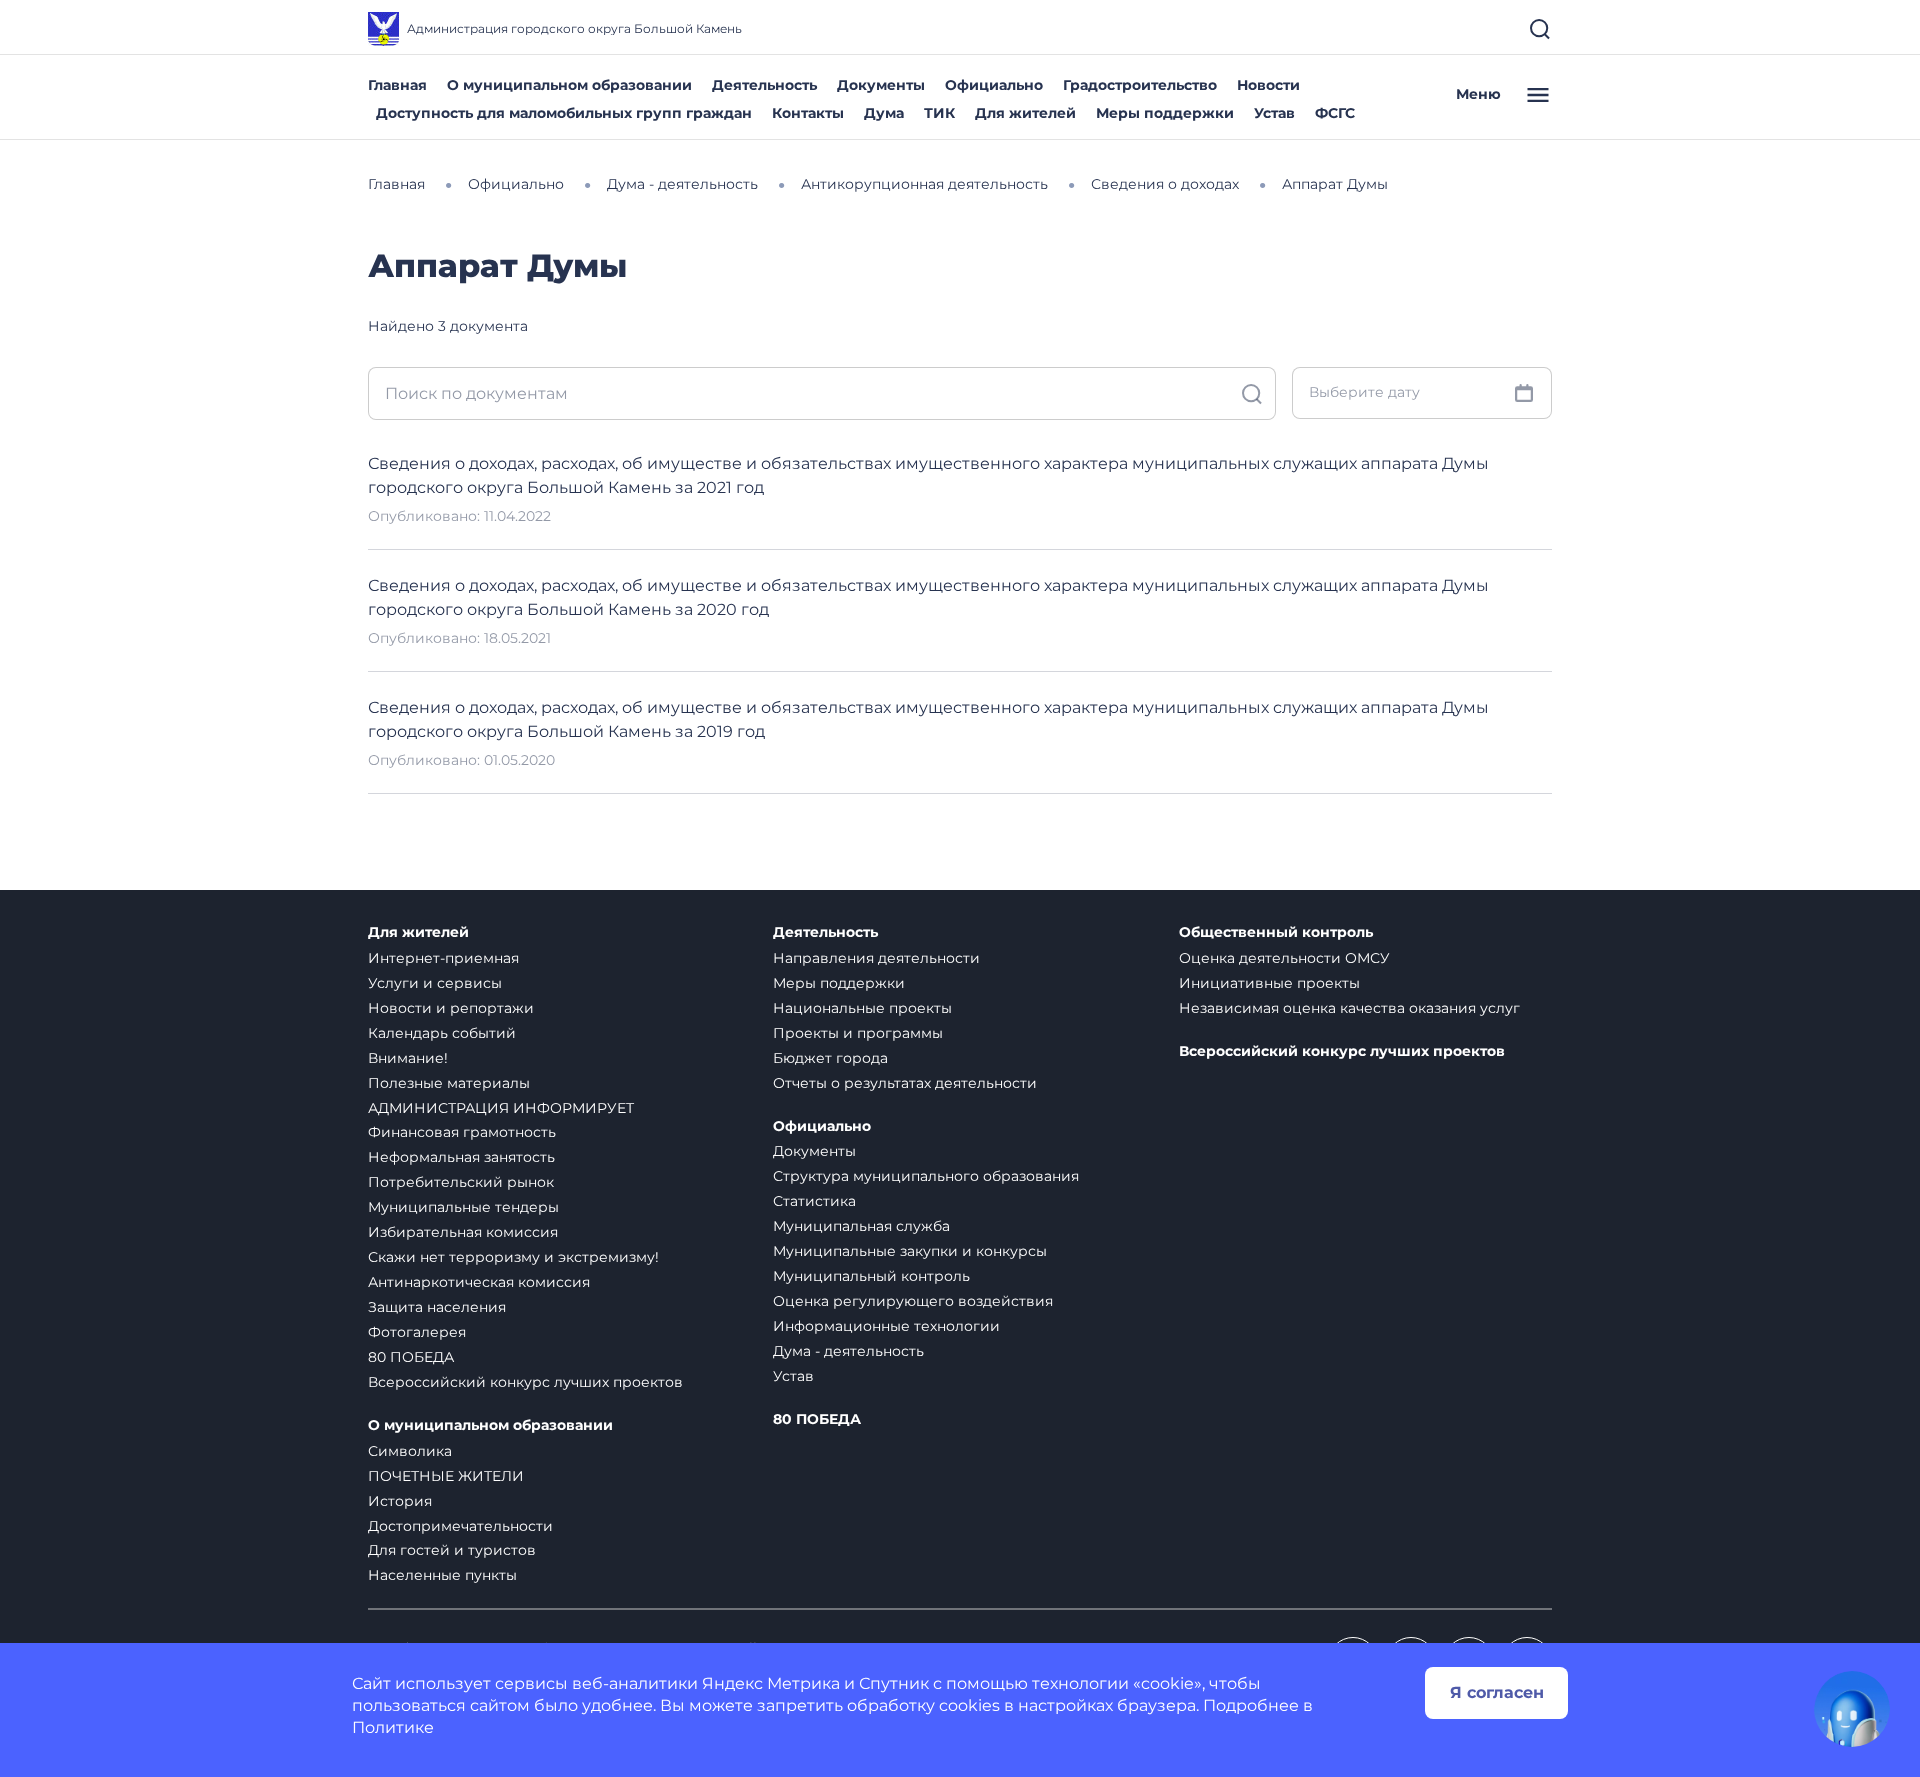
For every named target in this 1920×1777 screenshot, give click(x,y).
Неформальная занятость (461, 1157)
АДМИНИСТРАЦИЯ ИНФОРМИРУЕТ (501, 1108)
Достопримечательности (460, 1526)
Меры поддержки (1165, 113)
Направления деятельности (876, 958)
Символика (410, 1451)
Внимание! (408, 1058)
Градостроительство (1140, 85)
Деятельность (764, 85)
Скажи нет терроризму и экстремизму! (513, 1257)
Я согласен (1497, 1692)
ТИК (939, 113)
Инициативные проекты (1269, 983)
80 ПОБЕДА (411, 1357)
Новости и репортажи (451, 1008)
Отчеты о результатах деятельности (905, 1083)
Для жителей (1025, 113)
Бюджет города (830, 1058)
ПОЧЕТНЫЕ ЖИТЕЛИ (446, 1476)
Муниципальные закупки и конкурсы (910, 1251)
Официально (994, 85)
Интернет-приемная (443, 958)
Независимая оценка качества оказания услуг (1349, 1008)
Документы (881, 85)
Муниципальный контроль (871, 1276)
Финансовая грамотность (462, 1132)
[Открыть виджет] (1852, 1709)
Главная (397, 85)
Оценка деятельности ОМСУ (1284, 958)
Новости (1268, 85)
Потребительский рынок (461, 1182)
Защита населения (437, 1307)
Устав (1274, 113)
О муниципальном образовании (569, 85)
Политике (393, 1727)
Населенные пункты (442, 1575)
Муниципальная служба (861, 1226)
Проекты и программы (858, 1033)
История (400, 1501)
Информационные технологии (886, 1326)
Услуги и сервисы (435, 983)
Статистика (814, 1201)
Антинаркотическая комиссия (479, 1282)
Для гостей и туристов (452, 1550)
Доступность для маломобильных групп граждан (564, 113)
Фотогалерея (417, 1332)
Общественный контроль (1276, 932)
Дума (884, 113)
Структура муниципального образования (926, 1176)
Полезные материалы (449, 1083)
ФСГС (1335, 113)
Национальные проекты (862, 1008)
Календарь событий (442, 1033)
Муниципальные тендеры (463, 1207)
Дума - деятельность (848, 1351)
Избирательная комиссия (463, 1232)
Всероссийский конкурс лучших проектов (525, 1382)
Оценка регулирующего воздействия (913, 1301)
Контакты (808, 113)
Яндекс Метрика (771, 1683)
